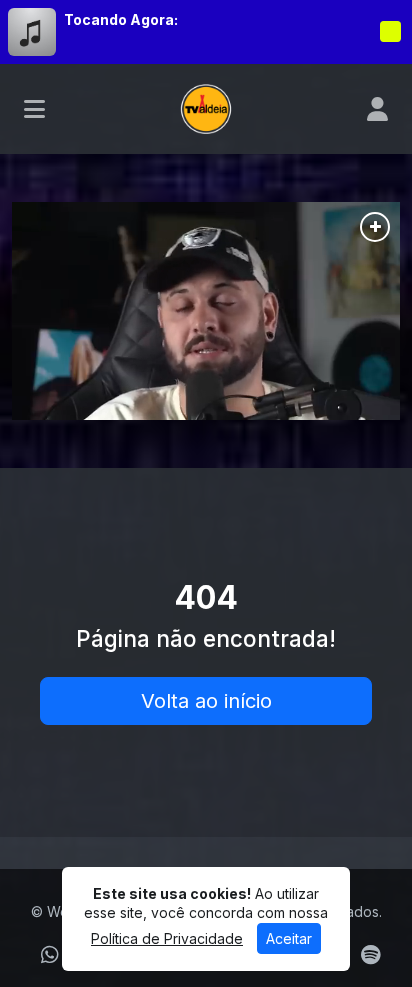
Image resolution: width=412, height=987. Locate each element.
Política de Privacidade (167, 938)
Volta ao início (206, 701)
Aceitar (289, 938)
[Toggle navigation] (34, 109)
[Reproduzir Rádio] (390, 32)
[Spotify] (370, 955)
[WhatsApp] (50, 955)
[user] (377, 109)
